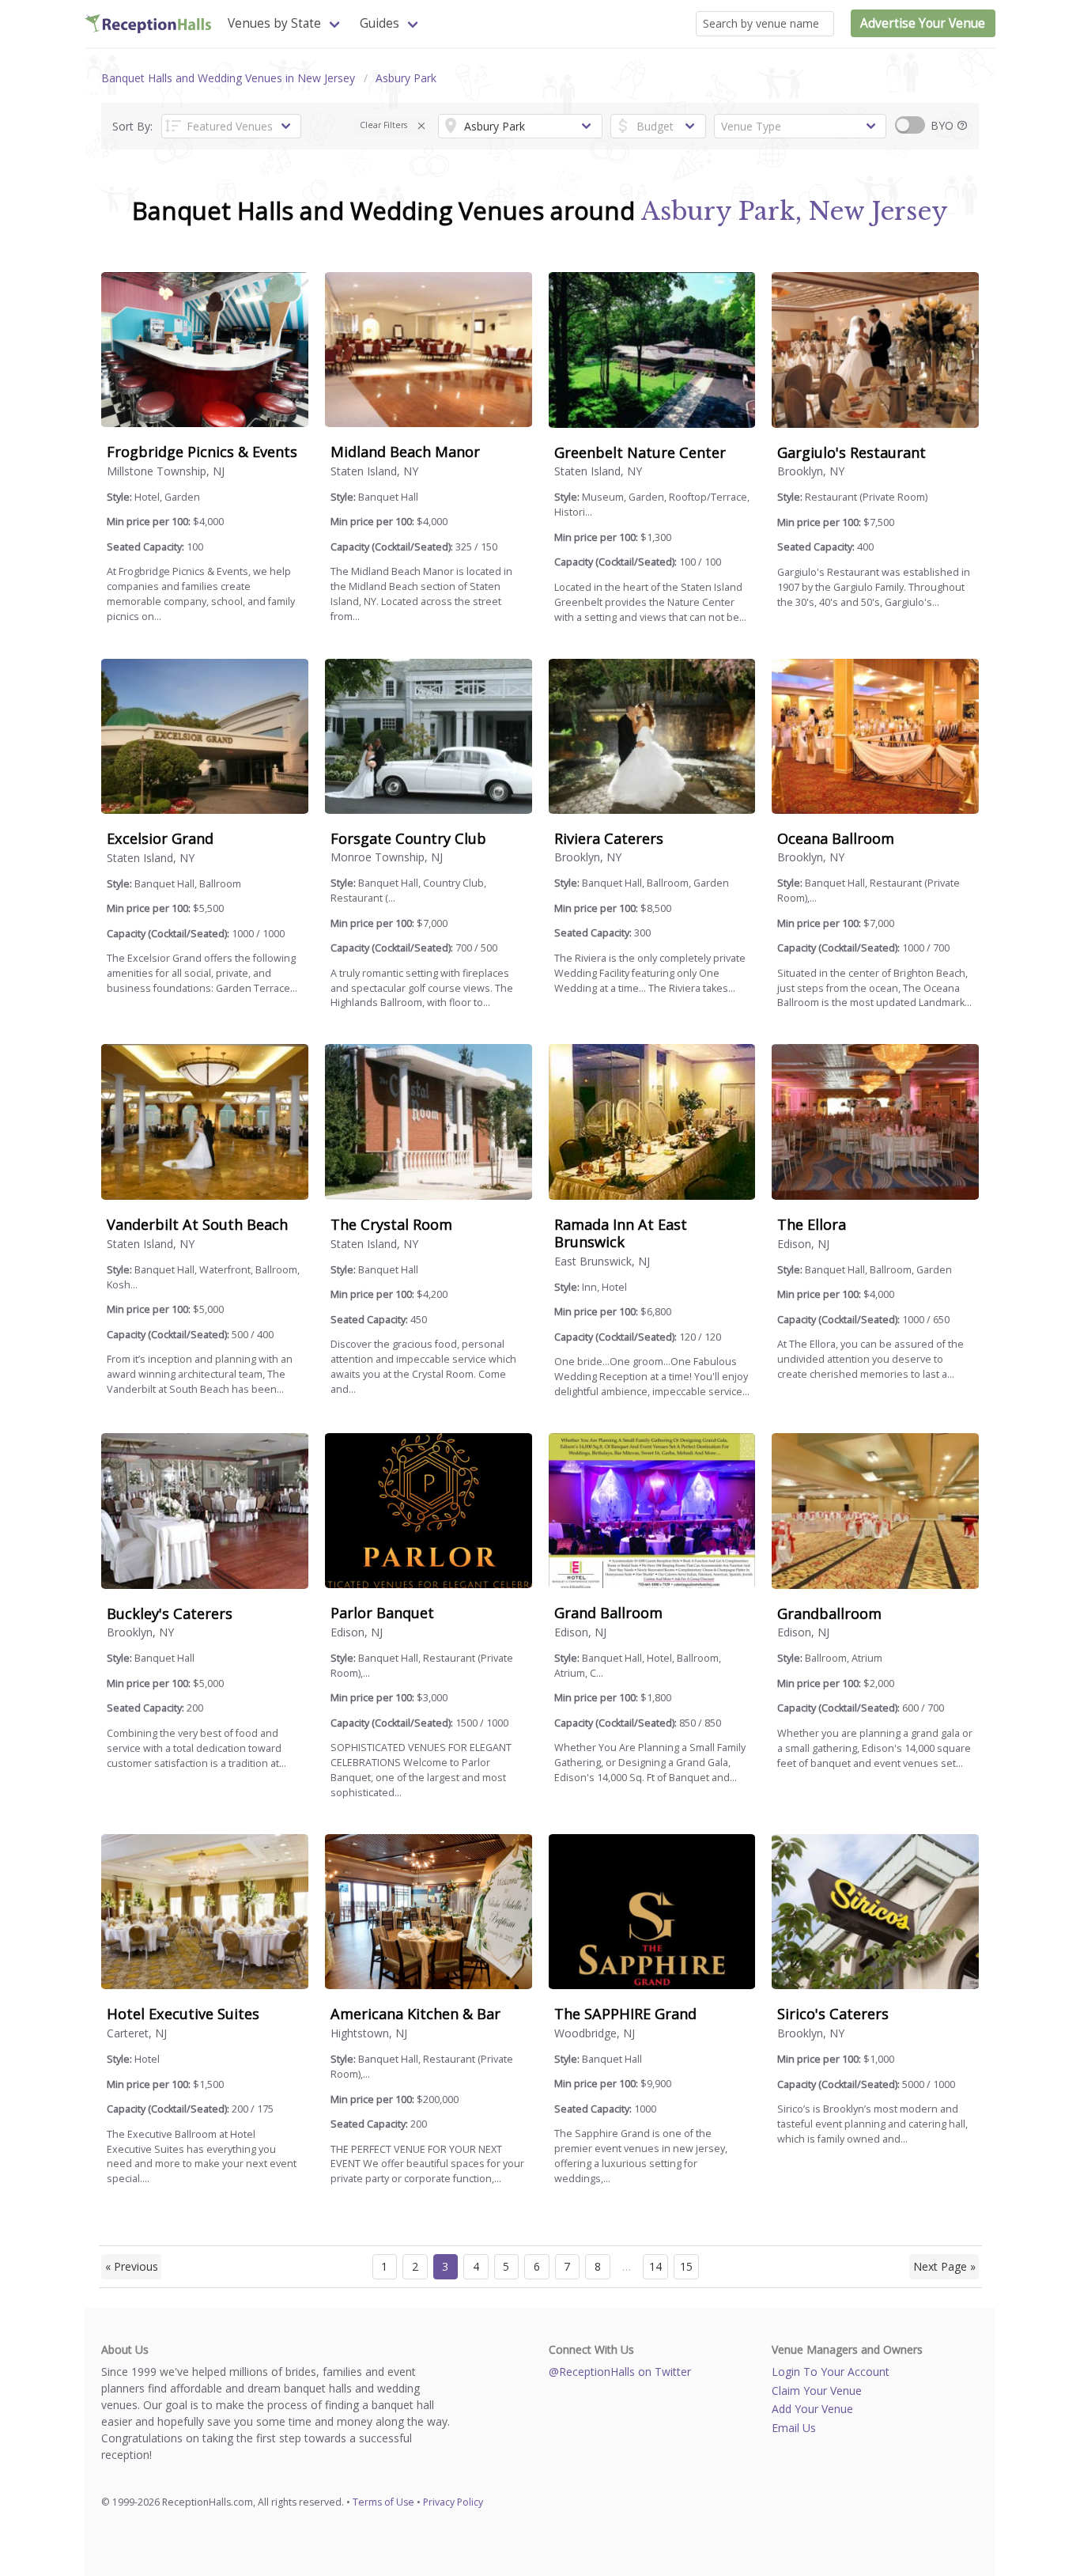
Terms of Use (383, 2502)
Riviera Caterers (609, 838)
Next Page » (944, 2266)
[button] (422, 126)
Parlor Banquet (382, 1613)
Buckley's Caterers (170, 1613)
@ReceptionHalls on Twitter (620, 2372)
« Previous (132, 2266)
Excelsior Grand (160, 838)
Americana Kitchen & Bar (415, 2014)
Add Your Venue (812, 2409)
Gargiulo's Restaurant (852, 452)
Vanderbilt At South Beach (197, 1224)
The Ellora (812, 1224)
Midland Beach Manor (405, 452)
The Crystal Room (391, 1224)
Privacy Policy (453, 2502)
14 (655, 2266)
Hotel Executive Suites (183, 2014)
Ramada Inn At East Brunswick (621, 1233)
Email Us (794, 2428)
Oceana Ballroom (836, 838)
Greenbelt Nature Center (640, 452)
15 (686, 2266)
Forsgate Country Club (408, 838)
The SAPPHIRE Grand (625, 2014)
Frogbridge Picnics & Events (202, 452)
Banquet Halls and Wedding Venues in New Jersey (228, 78)
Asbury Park (406, 78)
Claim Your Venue (817, 2391)
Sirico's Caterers (833, 2014)
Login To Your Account (831, 2372)
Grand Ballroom (608, 1613)
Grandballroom (829, 1613)
